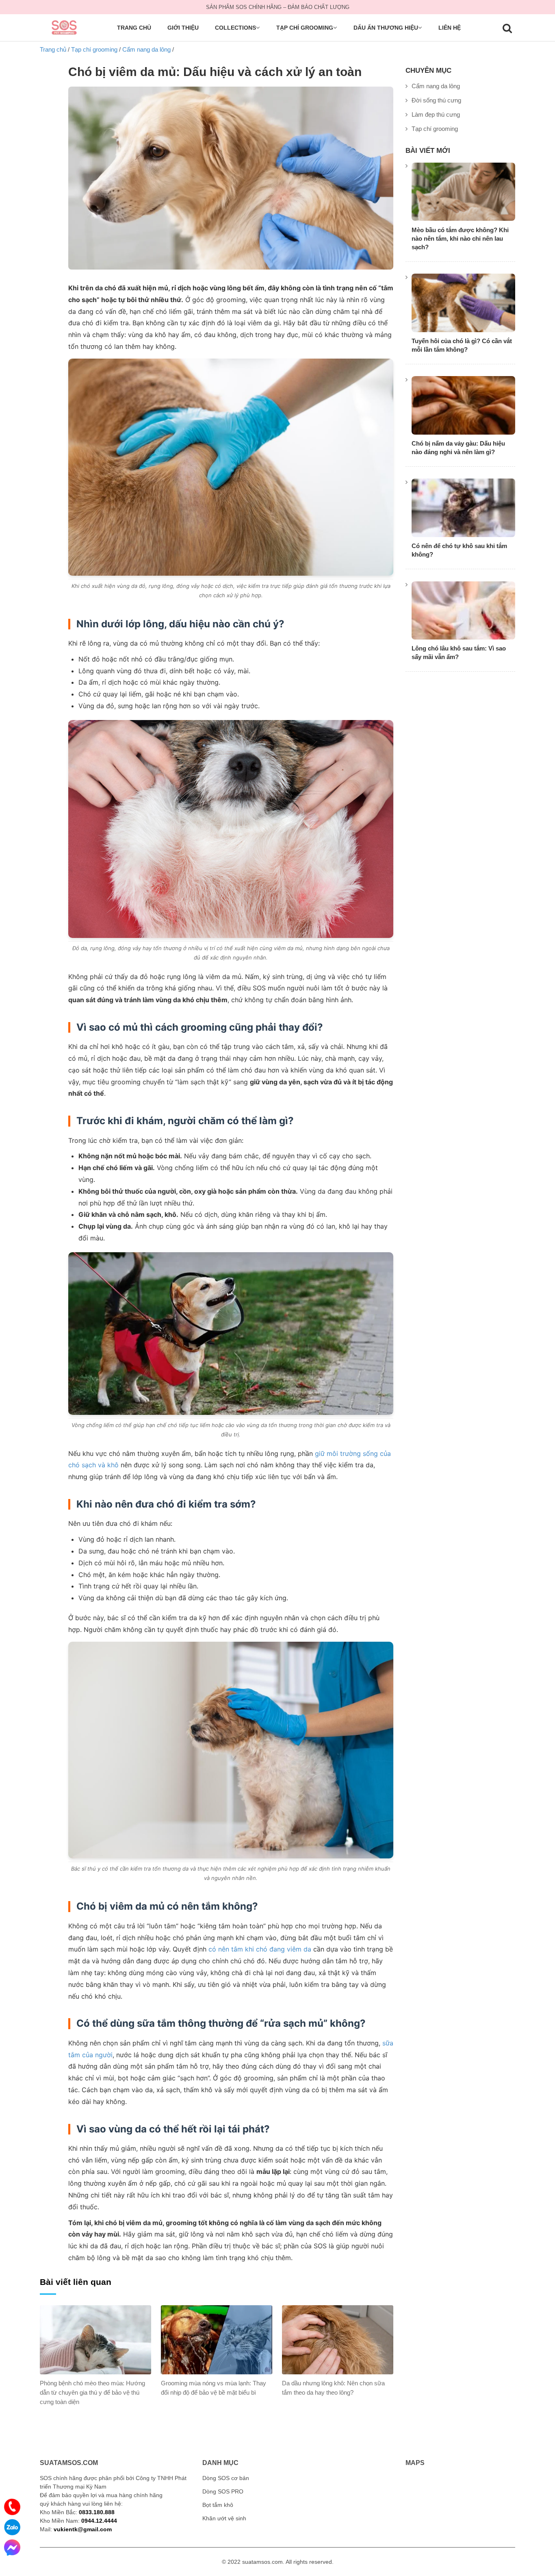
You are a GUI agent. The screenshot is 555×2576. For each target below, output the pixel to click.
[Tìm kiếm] (507, 30)
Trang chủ (134, 28)
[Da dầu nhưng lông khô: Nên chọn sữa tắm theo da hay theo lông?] (338, 2340)
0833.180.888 (97, 2512)
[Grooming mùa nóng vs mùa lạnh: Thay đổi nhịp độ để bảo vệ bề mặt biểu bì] (217, 2340)
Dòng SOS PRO (223, 2491)
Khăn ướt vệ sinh (224, 2518)
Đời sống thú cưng (436, 100)
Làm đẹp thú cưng (436, 114)
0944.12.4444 (99, 2521)
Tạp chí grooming (305, 28)
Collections (235, 28)
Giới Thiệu (183, 28)
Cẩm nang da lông (436, 86)
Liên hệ (450, 28)
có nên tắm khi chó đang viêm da (260, 1949)
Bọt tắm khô (218, 2505)
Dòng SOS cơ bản (226, 2478)
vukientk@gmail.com (83, 2529)
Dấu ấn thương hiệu (386, 28)
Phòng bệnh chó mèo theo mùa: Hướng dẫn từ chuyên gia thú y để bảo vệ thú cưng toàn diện (92, 2392)
